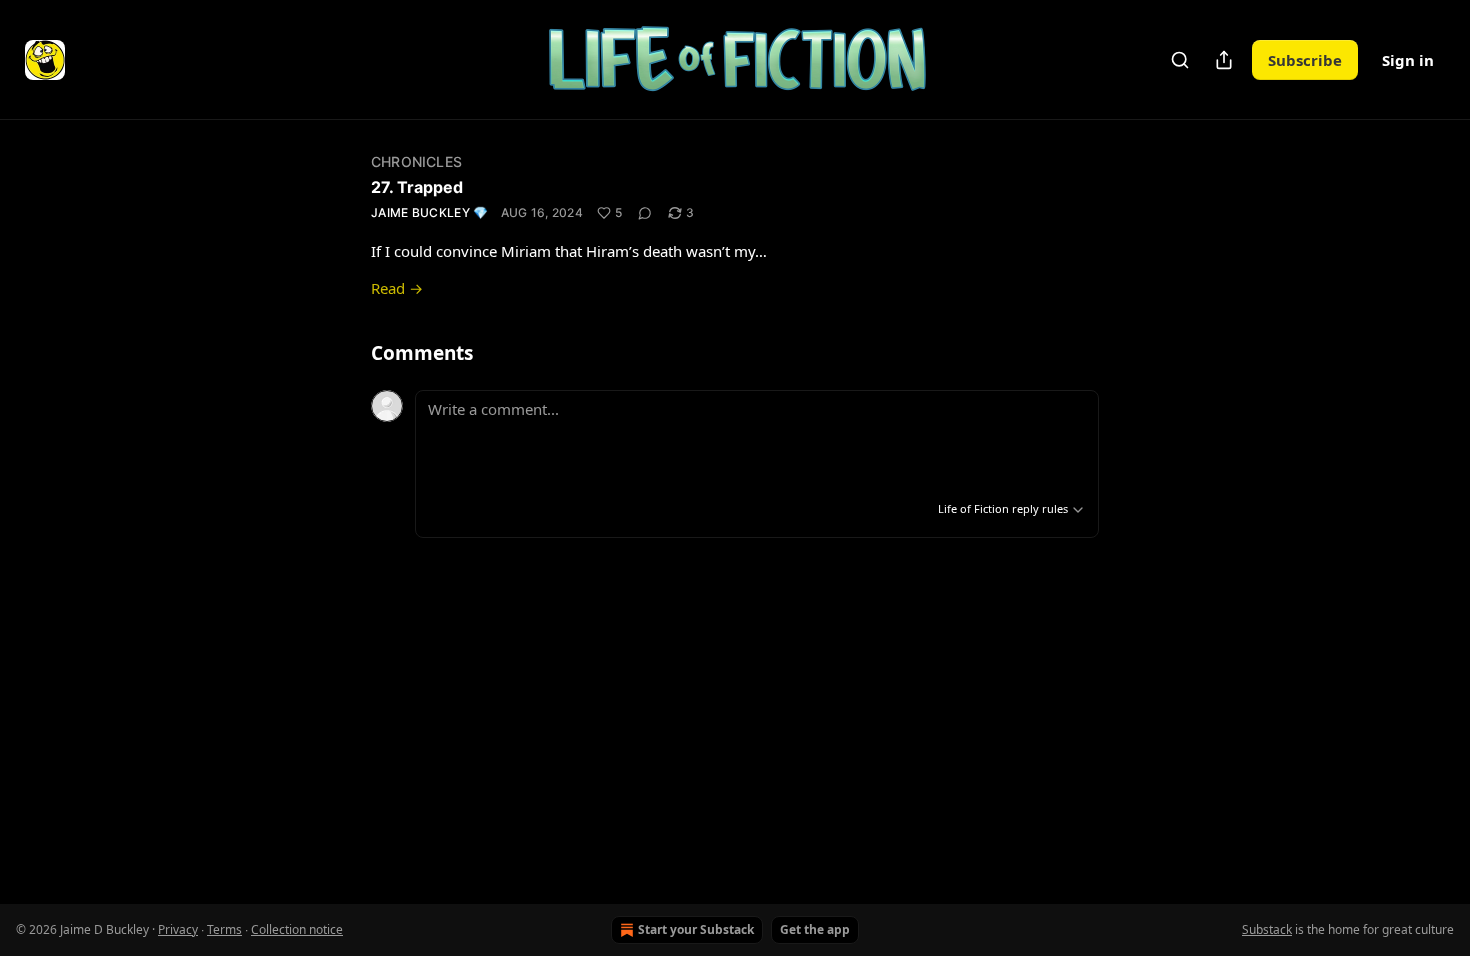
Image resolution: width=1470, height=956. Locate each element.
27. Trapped (417, 187)
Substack (1267, 929)
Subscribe (1305, 60)
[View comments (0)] (645, 213)
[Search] (1180, 60)
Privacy (178, 929)
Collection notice (297, 929)
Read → (397, 288)
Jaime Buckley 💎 (430, 212)
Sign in (1408, 60)
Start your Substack (696, 929)
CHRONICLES (416, 161)
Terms (224, 929)
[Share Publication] (1224, 60)
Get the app (815, 929)
